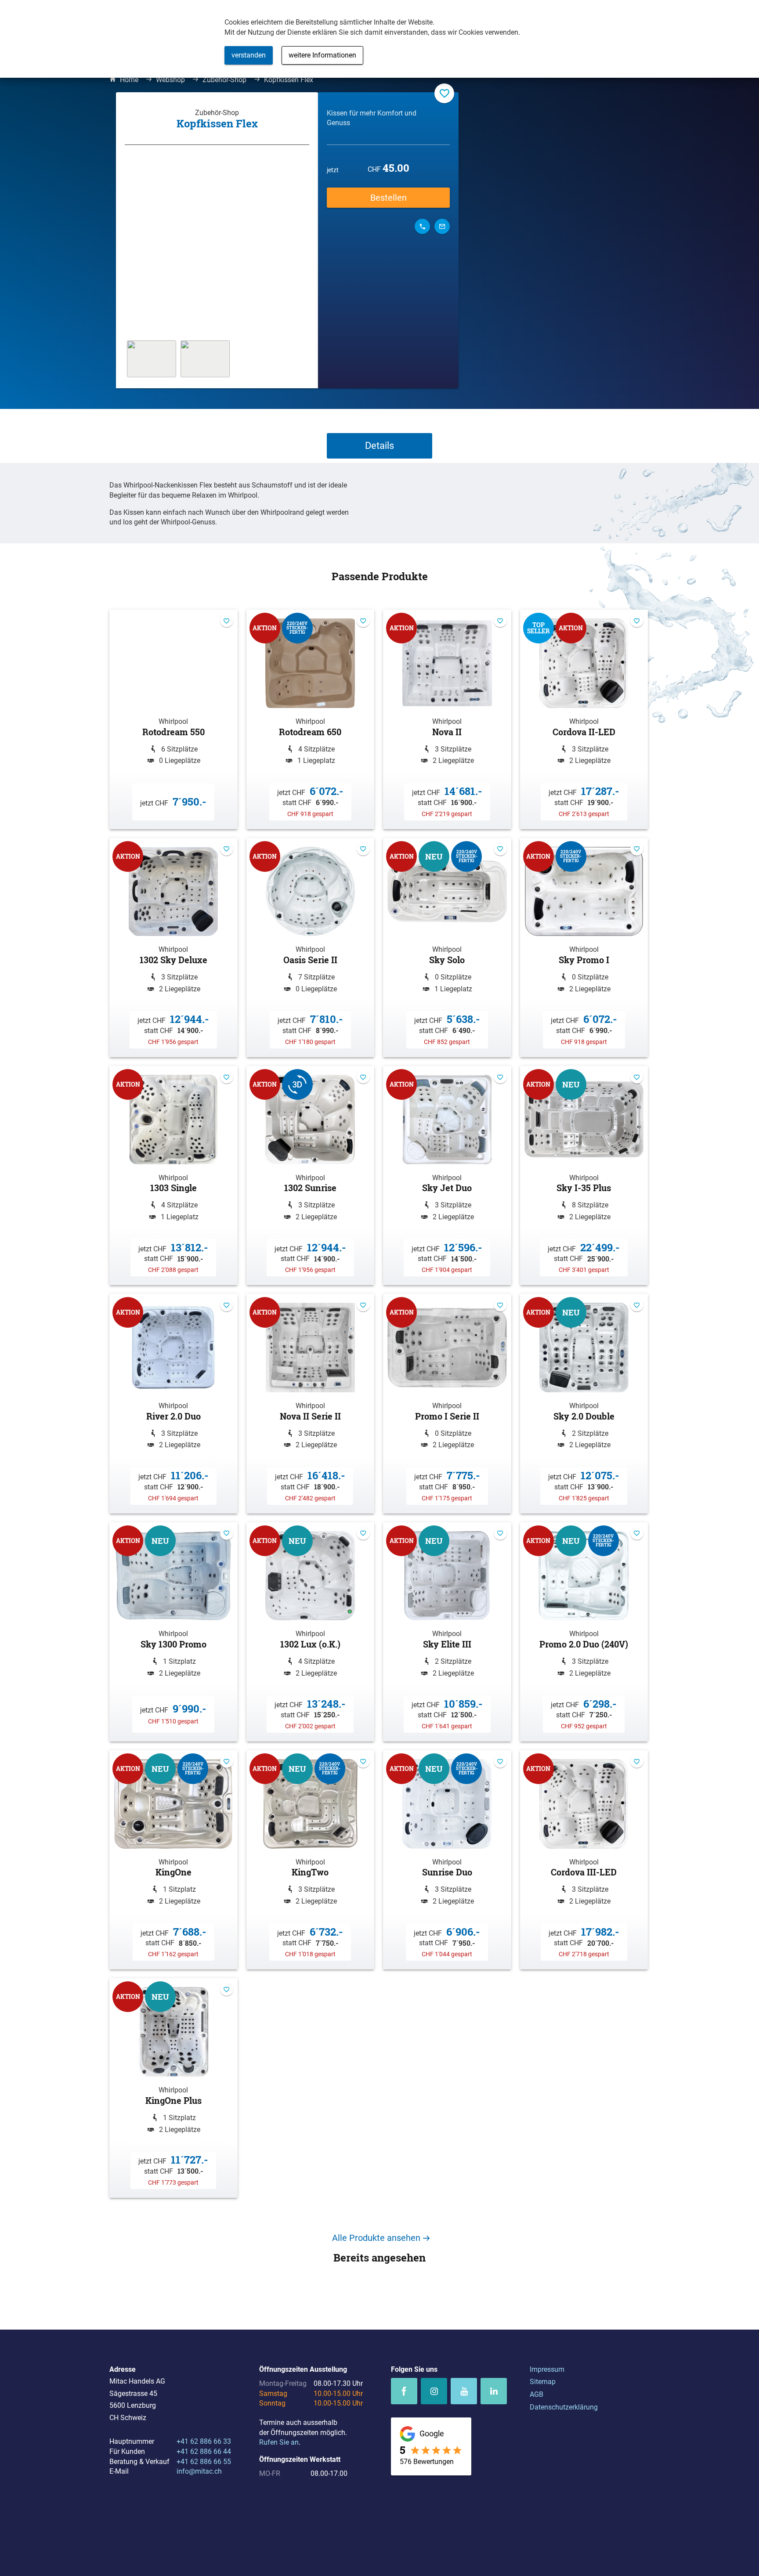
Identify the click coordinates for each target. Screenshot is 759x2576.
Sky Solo (447, 948)
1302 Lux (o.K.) (311, 1632)
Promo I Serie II (447, 1404)
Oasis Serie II (311, 948)
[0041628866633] (422, 226)
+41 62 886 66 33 (204, 2441)
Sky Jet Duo (447, 1176)
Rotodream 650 (311, 719)
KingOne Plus (173, 2088)
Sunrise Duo (447, 1860)
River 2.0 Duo (173, 1404)
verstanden (249, 55)
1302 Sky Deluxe (173, 948)
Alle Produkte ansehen (376, 2238)
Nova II (447, 719)
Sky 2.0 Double (584, 1404)
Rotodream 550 (173, 719)
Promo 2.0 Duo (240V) (584, 1632)
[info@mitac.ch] (442, 226)
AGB (537, 2394)
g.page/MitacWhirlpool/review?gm (431, 2447)
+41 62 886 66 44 (204, 2451)
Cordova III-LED (584, 1860)
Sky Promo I (584, 948)
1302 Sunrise (311, 1176)
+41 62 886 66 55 (204, 2462)
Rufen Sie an (279, 2442)
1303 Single (173, 1176)
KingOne (173, 1860)
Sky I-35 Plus (584, 1176)
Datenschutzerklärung (564, 2407)
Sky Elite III (447, 1632)
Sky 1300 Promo (173, 1632)
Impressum (547, 2369)
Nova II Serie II (311, 1404)
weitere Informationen (322, 55)
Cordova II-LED (584, 719)
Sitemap (543, 2382)
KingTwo (311, 1860)
